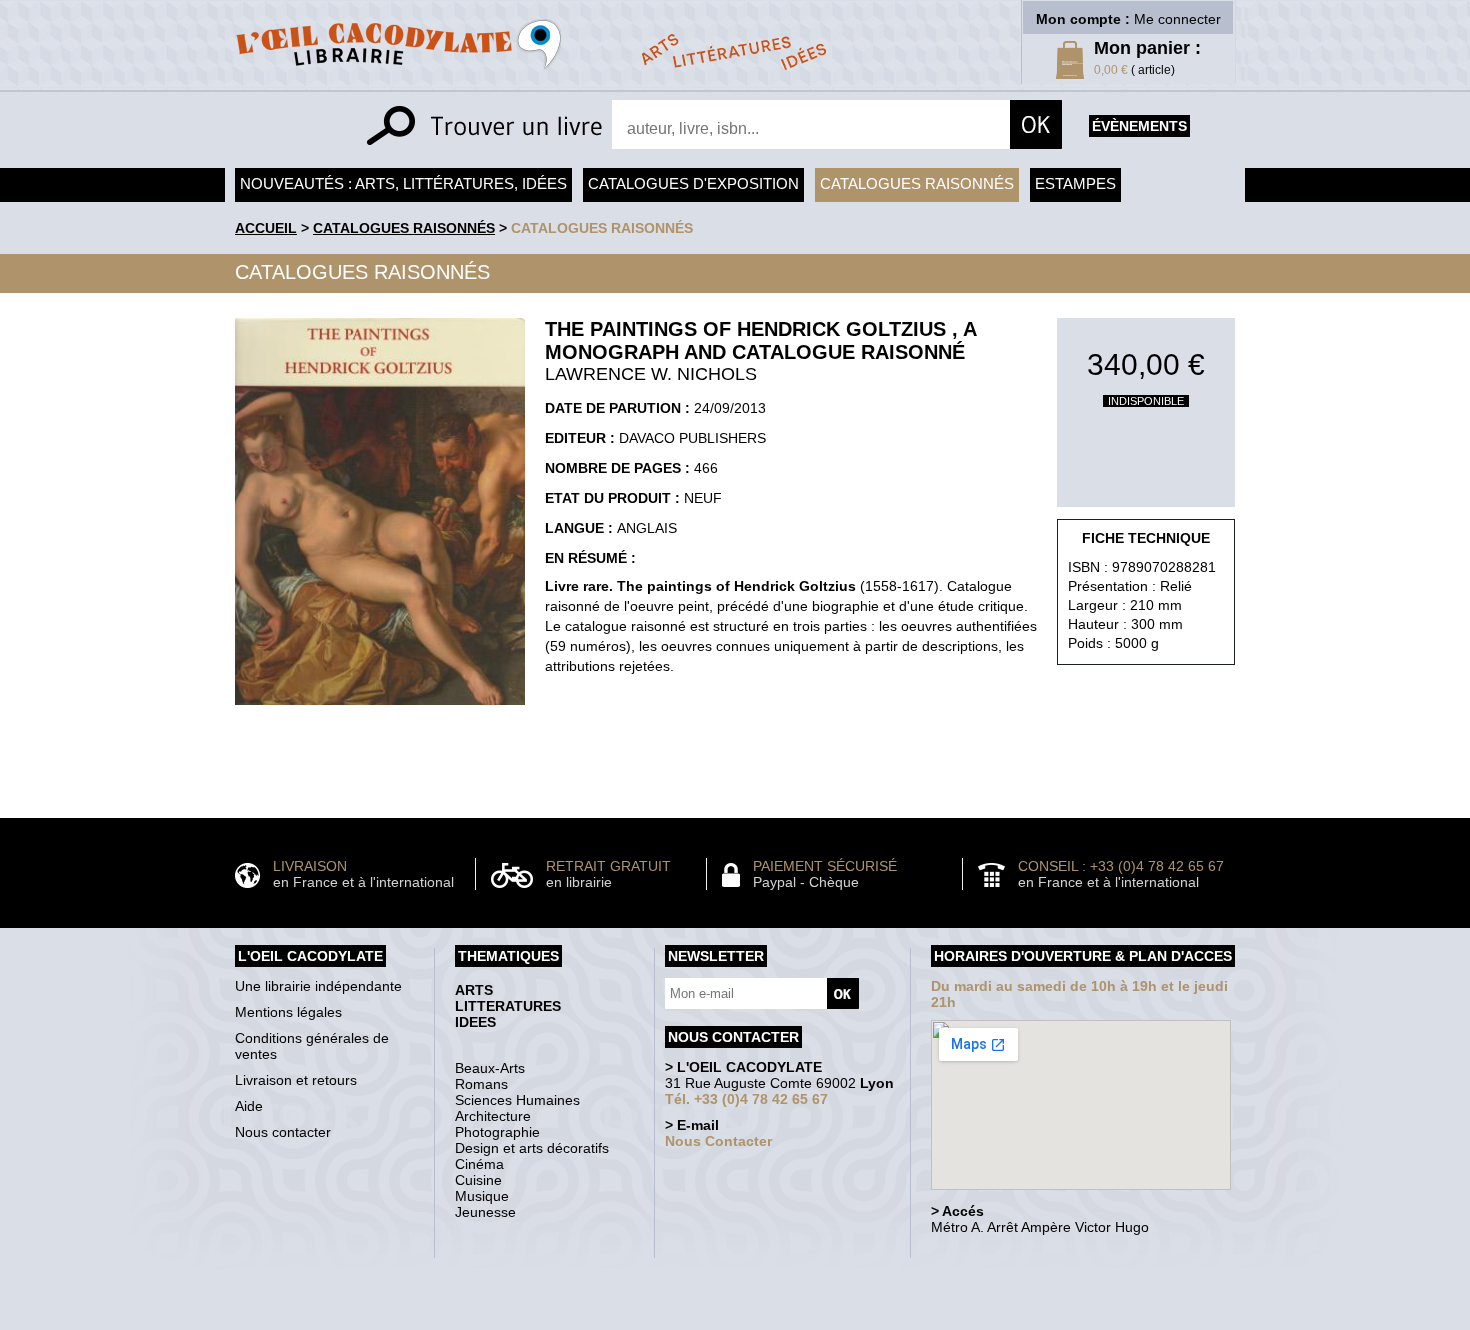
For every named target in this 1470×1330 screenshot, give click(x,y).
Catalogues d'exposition (693, 183)
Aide (249, 1106)
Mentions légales (288, 1012)
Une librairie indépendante (318, 986)
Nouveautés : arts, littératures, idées (403, 183)
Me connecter (1177, 19)
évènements (1139, 126)
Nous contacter (283, 1132)
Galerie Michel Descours (730, 1319)
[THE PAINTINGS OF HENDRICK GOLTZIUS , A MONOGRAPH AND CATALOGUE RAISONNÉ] (380, 710)
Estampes (1075, 183)
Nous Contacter (718, 1141)
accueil (266, 228)
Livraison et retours (296, 1080)
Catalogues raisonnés (917, 183)
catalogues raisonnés (602, 228)
